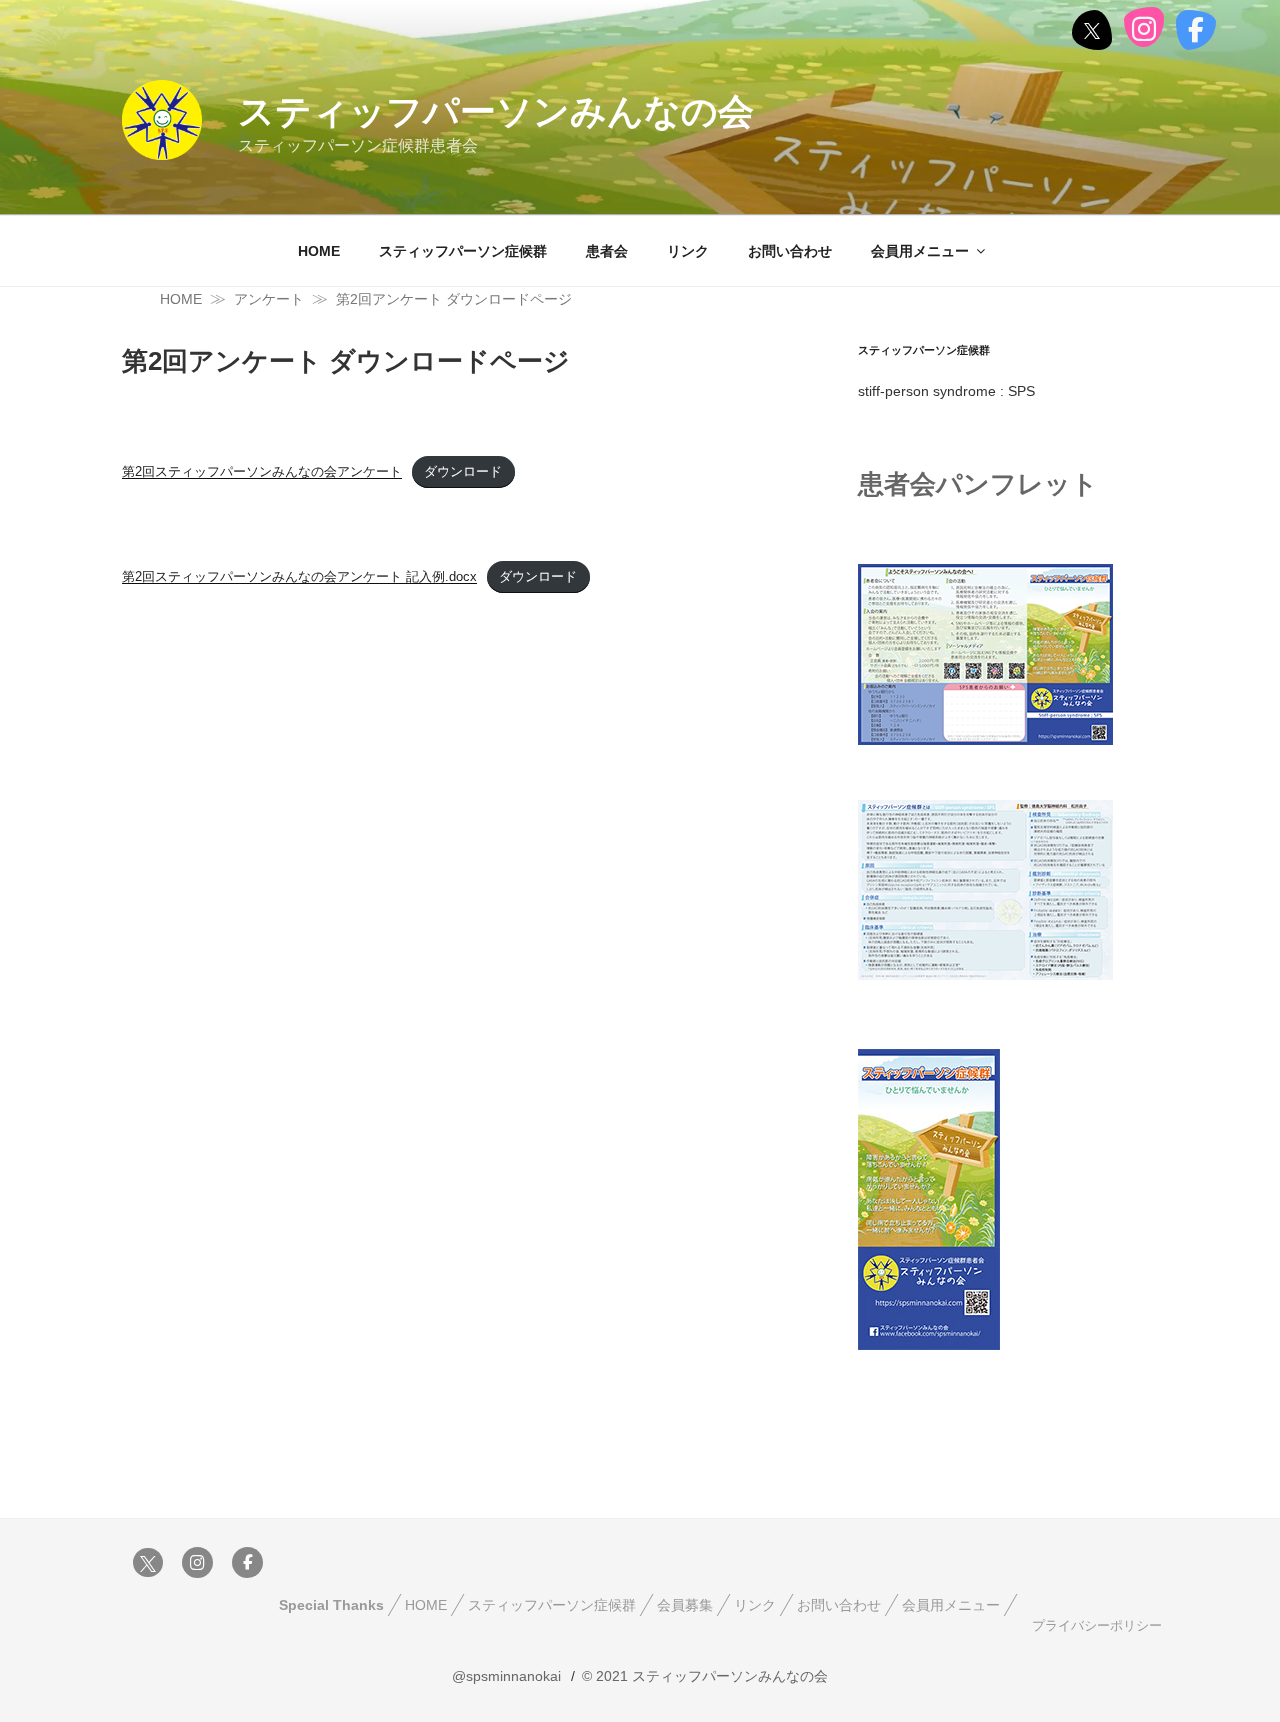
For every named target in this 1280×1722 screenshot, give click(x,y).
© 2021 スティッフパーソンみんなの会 (705, 1676)
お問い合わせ (790, 251)
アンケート (269, 299)
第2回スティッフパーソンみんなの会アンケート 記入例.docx (299, 576)
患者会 (607, 251)
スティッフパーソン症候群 (463, 251)
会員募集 (685, 1605)
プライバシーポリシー (1097, 1626)
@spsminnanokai (506, 1676)
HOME (319, 251)
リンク (688, 251)
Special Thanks (331, 1605)
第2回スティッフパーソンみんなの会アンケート (262, 471)
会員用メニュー (920, 251)
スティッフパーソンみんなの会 (496, 111)
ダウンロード (463, 471)
